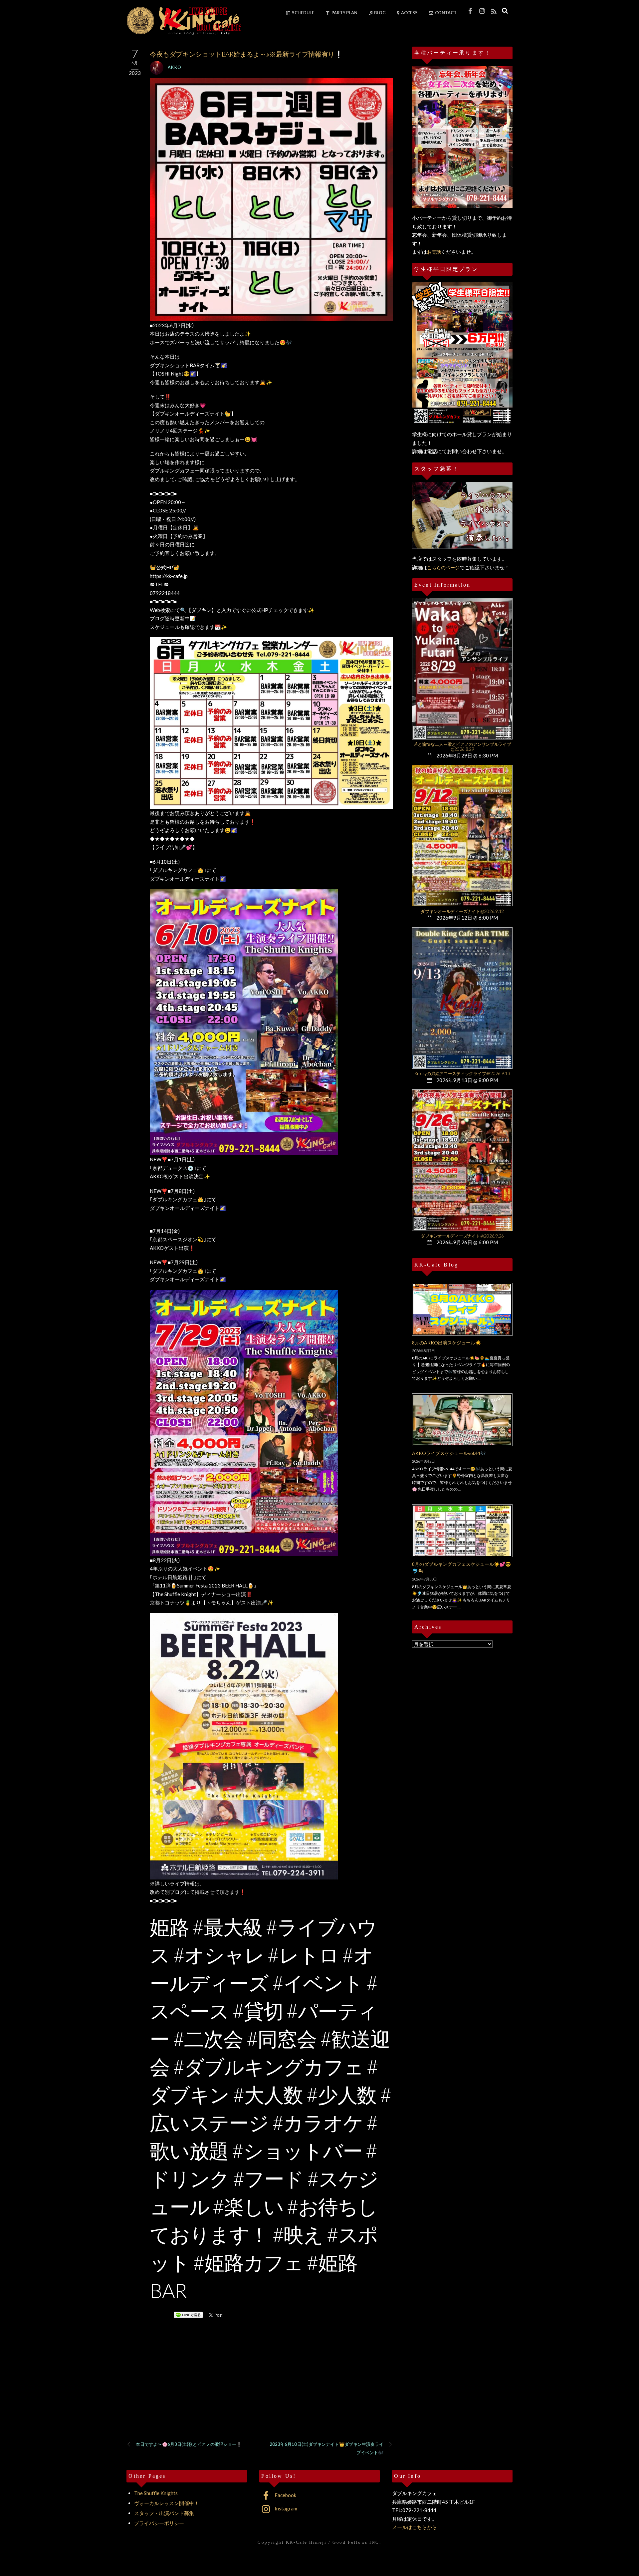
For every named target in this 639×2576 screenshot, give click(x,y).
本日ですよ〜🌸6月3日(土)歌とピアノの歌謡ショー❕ (189, 2444)
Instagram (285, 2508)
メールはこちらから (415, 2527)
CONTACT (445, 13)
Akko (175, 67)
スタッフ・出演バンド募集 (164, 2513)
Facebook (285, 2495)
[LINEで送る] (188, 2315)
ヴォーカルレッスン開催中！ (167, 2503)
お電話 (434, 252)
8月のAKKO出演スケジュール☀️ (446, 1343)
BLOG (380, 13)
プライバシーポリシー (159, 2523)
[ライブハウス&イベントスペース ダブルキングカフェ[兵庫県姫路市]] (184, 33)
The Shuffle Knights (156, 2493)
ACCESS (409, 13)
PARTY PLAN (344, 13)
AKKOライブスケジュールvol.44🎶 (449, 1453)
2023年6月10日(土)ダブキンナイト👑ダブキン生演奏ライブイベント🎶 (327, 2448)
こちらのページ (443, 568)
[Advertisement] (260, 2389)
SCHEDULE (303, 13)
